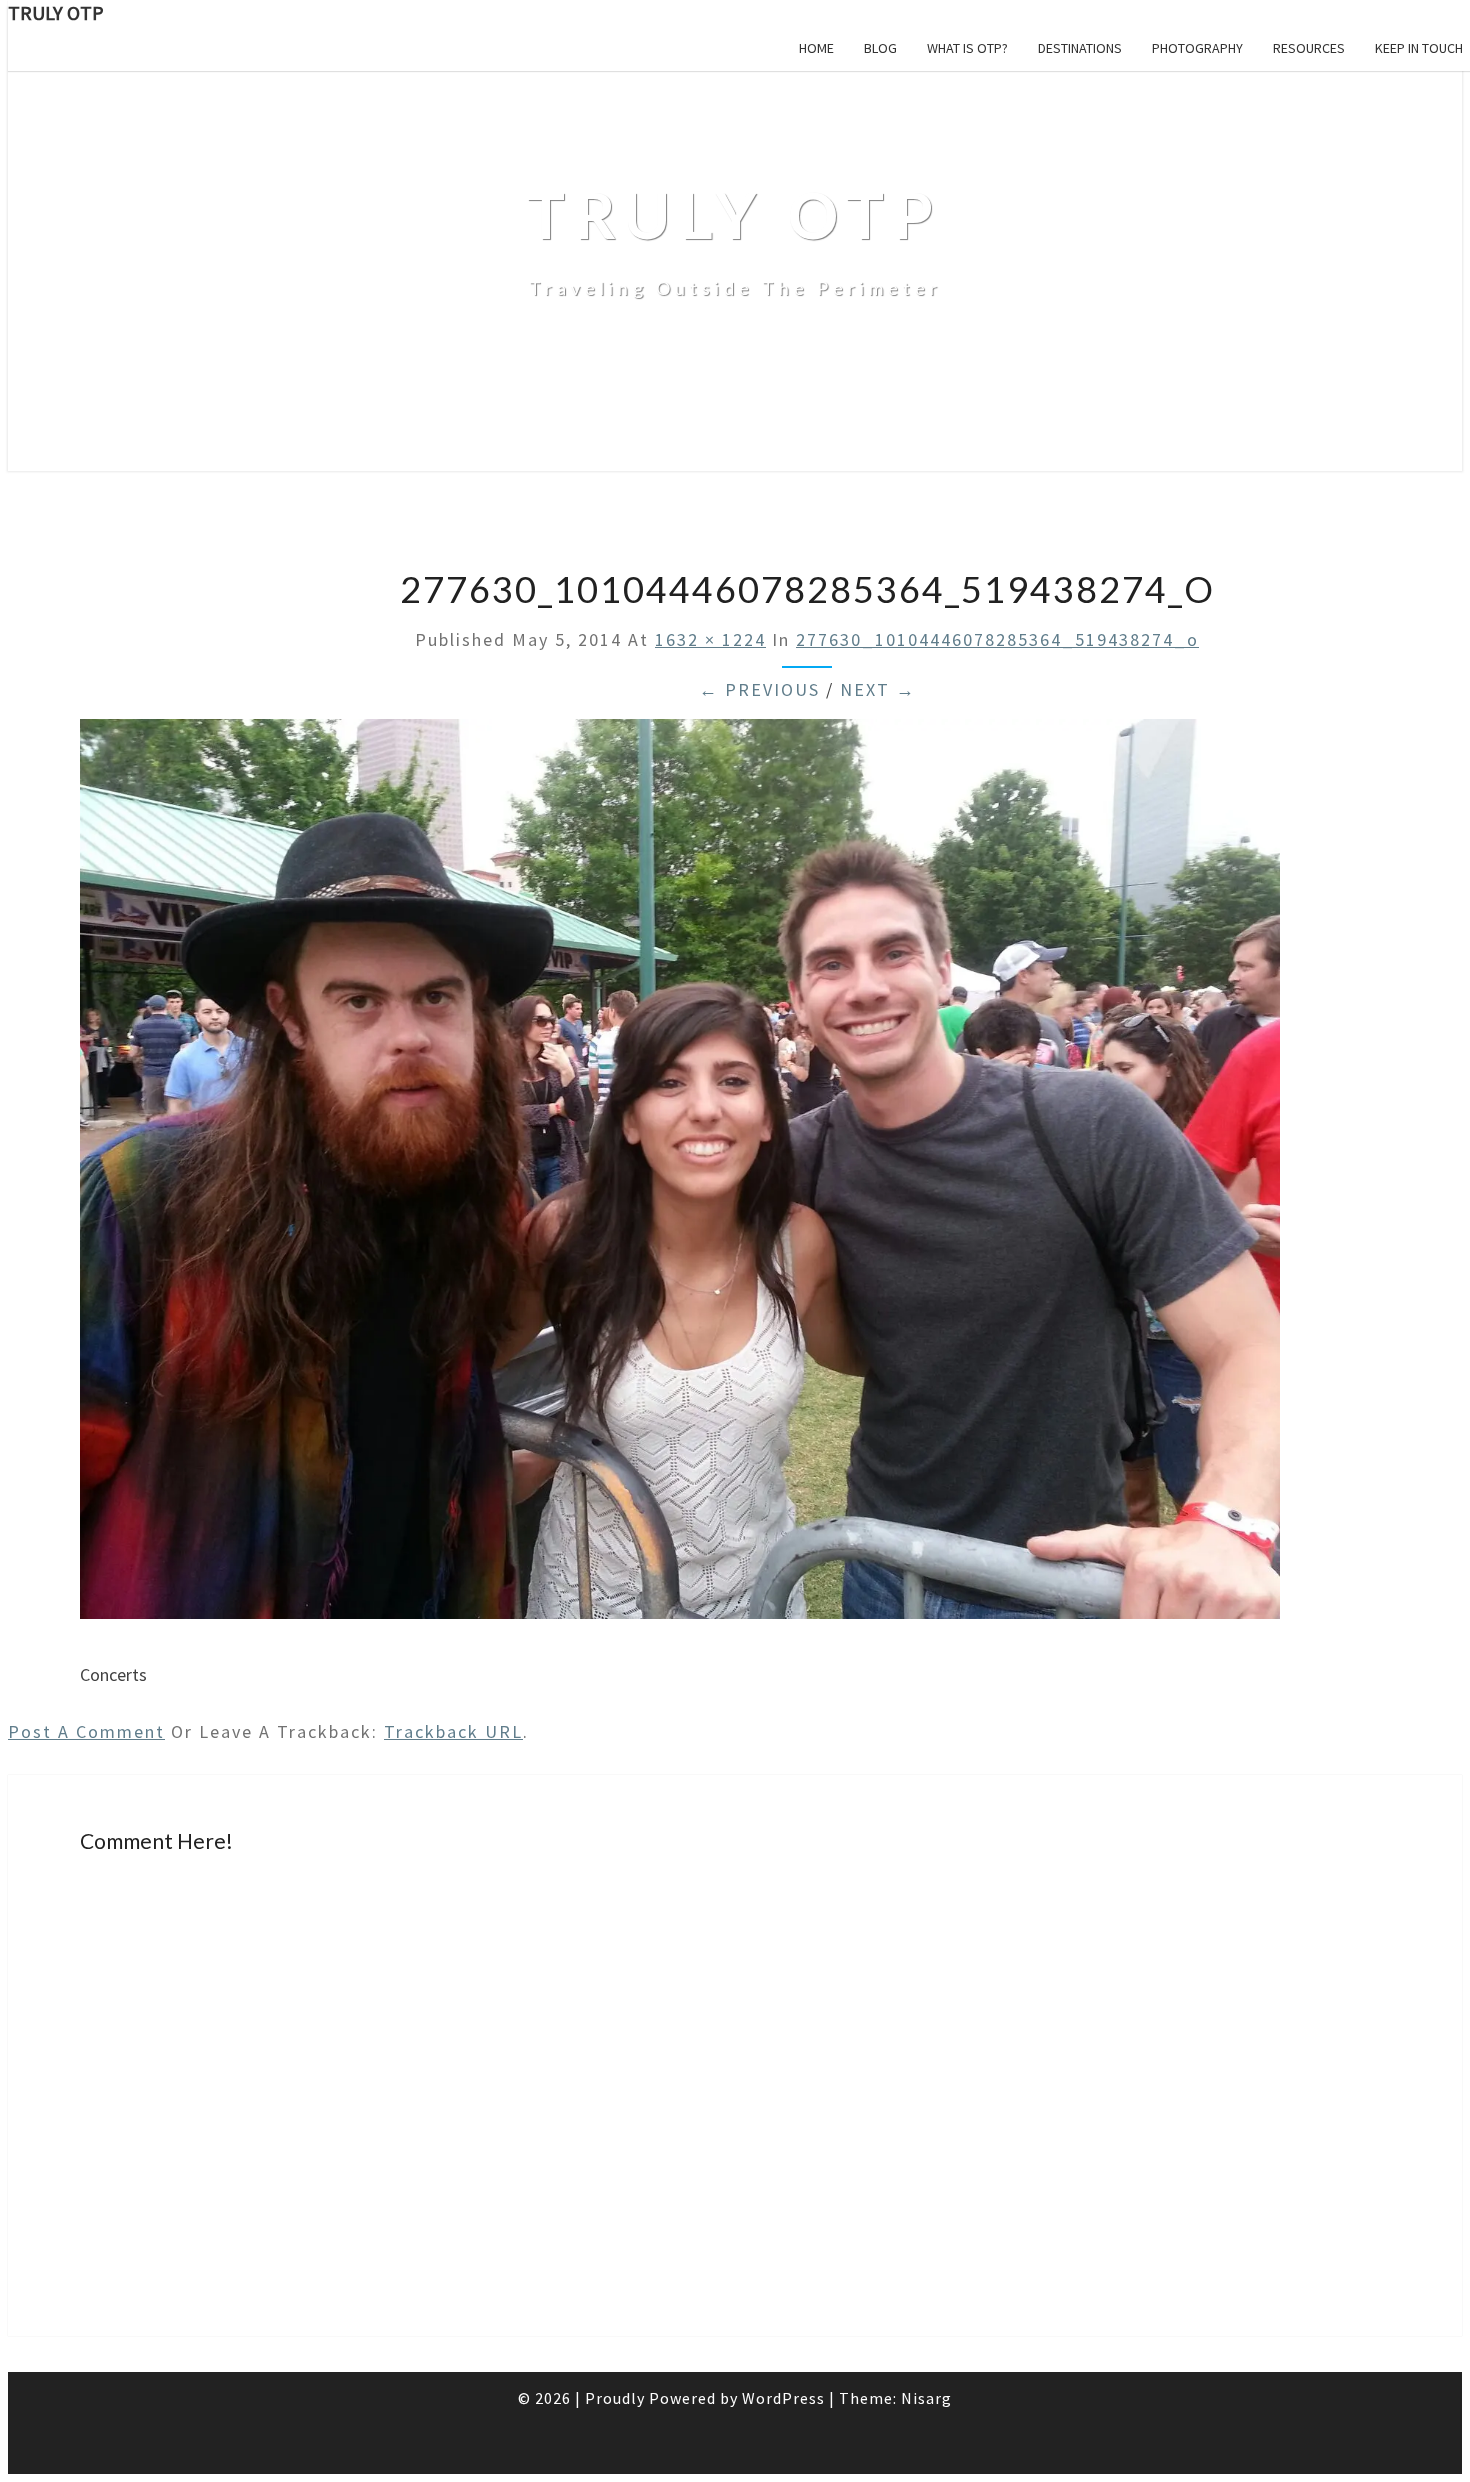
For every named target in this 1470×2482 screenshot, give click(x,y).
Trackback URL (453, 1731)
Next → (878, 689)
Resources (1309, 48)
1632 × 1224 (710, 639)
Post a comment (86, 1731)
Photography (1197, 48)
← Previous (759, 689)
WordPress (783, 2398)
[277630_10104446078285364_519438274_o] (680, 1630)
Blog (880, 48)
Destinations (1080, 48)
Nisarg (926, 2398)
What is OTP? (967, 48)
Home (816, 48)
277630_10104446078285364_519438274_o (997, 639)
